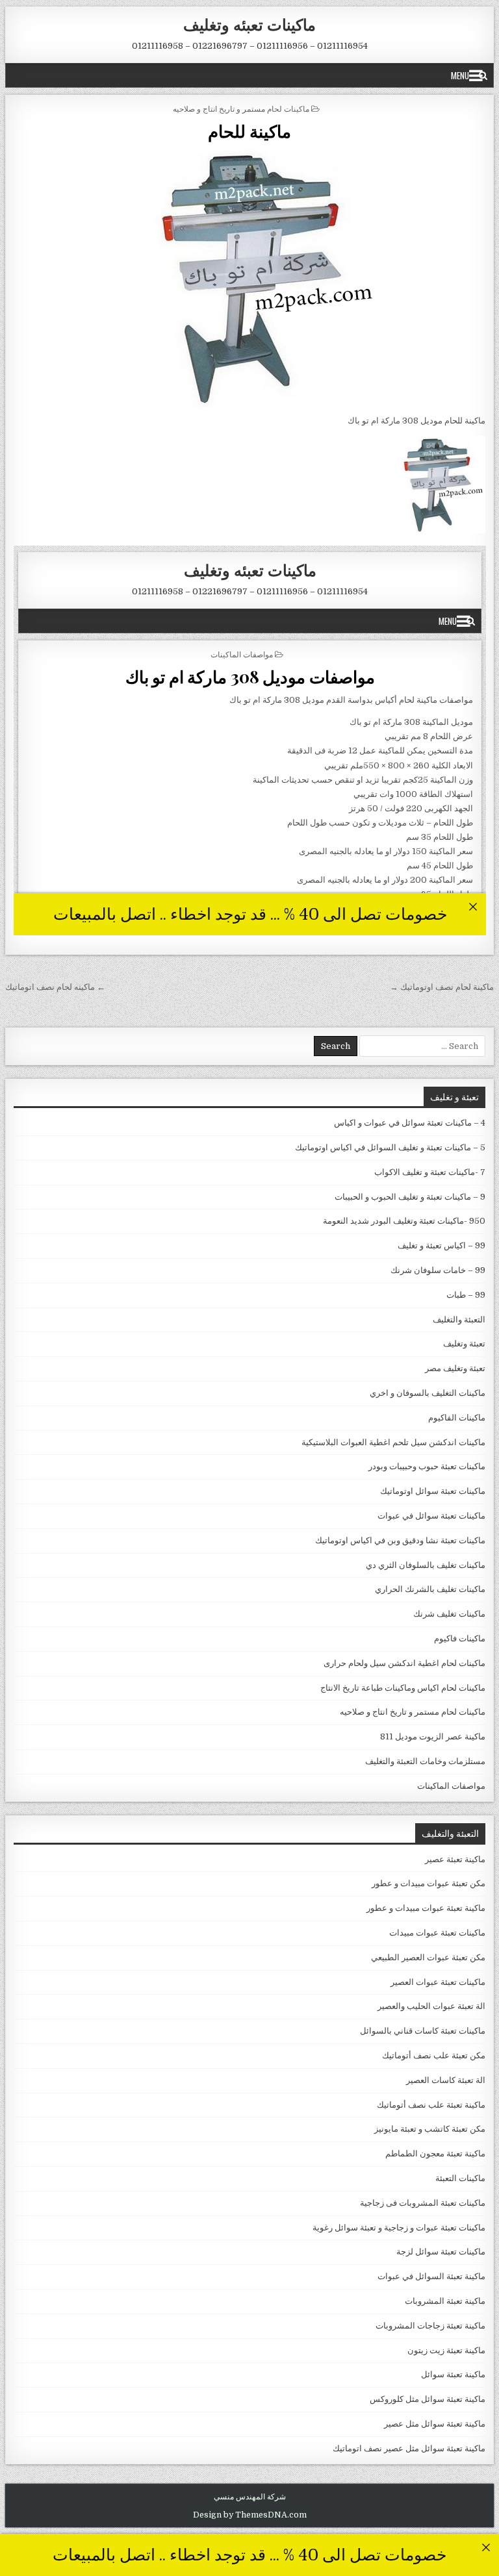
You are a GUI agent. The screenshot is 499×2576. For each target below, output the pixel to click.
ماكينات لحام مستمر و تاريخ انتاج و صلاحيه (241, 108)
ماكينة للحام (249, 131)
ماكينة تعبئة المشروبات (445, 2301)
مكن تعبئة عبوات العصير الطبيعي (428, 1957)
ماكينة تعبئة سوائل (453, 2374)
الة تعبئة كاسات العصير (446, 2080)
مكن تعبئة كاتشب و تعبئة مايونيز (430, 2129)
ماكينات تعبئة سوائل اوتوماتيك (433, 1491)
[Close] (486, 2547)
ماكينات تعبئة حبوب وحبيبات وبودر (427, 1466)
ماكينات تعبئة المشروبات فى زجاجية (423, 2203)
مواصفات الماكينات (451, 1786)
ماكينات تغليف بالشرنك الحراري (430, 1589)
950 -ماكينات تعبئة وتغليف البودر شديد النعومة (404, 1221)
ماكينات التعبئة (460, 2178)
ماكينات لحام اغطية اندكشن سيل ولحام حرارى (404, 1663)
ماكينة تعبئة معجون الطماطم (435, 2153)
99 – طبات (466, 1295)
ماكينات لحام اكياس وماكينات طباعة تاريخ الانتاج (403, 1688)
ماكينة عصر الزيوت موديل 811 (433, 1736)
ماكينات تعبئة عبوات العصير (438, 1982)
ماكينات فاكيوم (460, 1638)
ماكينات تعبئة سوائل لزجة (441, 2252)
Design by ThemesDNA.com (250, 2515)
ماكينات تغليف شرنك (449, 1614)
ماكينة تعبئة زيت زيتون (446, 2350)
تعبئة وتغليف (464, 1344)
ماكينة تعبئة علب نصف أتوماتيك (431, 2105)
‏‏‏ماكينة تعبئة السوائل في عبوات (431, 2276)
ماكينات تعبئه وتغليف (249, 24)
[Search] (483, 75)
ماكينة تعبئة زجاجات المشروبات (430, 2326)
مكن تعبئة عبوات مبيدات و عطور (429, 1883)
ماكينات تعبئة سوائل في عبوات (431, 1516)
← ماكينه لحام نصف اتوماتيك (55, 987)
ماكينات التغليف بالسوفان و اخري (428, 1393)
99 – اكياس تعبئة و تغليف (441, 1245)
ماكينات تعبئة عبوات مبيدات (437, 1933)
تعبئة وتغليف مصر (455, 1368)
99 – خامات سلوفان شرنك (438, 1270)
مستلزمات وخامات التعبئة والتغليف (425, 1761)
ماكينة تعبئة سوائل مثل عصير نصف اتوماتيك (409, 2448)
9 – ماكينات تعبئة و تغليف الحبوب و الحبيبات (410, 1197)
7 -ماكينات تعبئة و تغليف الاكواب (430, 1172)
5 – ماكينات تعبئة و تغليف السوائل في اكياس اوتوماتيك (390, 1147)
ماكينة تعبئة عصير (455, 1859)
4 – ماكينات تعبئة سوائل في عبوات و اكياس (410, 1123)
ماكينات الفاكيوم (457, 1418)
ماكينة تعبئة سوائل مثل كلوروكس (428, 2399)
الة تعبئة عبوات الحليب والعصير (431, 2006)
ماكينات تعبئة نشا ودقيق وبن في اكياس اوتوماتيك (400, 1540)
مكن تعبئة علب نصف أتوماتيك (434, 2055)
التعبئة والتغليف (459, 1320)
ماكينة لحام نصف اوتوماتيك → (442, 987)
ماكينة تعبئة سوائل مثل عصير (435, 2424)
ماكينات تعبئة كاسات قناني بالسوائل (423, 2031)
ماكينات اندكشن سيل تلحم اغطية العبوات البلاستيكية (393, 1442)
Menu (460, 75)
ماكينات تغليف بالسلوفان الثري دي (426, 1565)
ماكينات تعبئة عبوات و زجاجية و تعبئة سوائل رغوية (399, 2228)
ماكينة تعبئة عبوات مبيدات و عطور (426, 1908)
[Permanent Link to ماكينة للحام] (250, 277)
